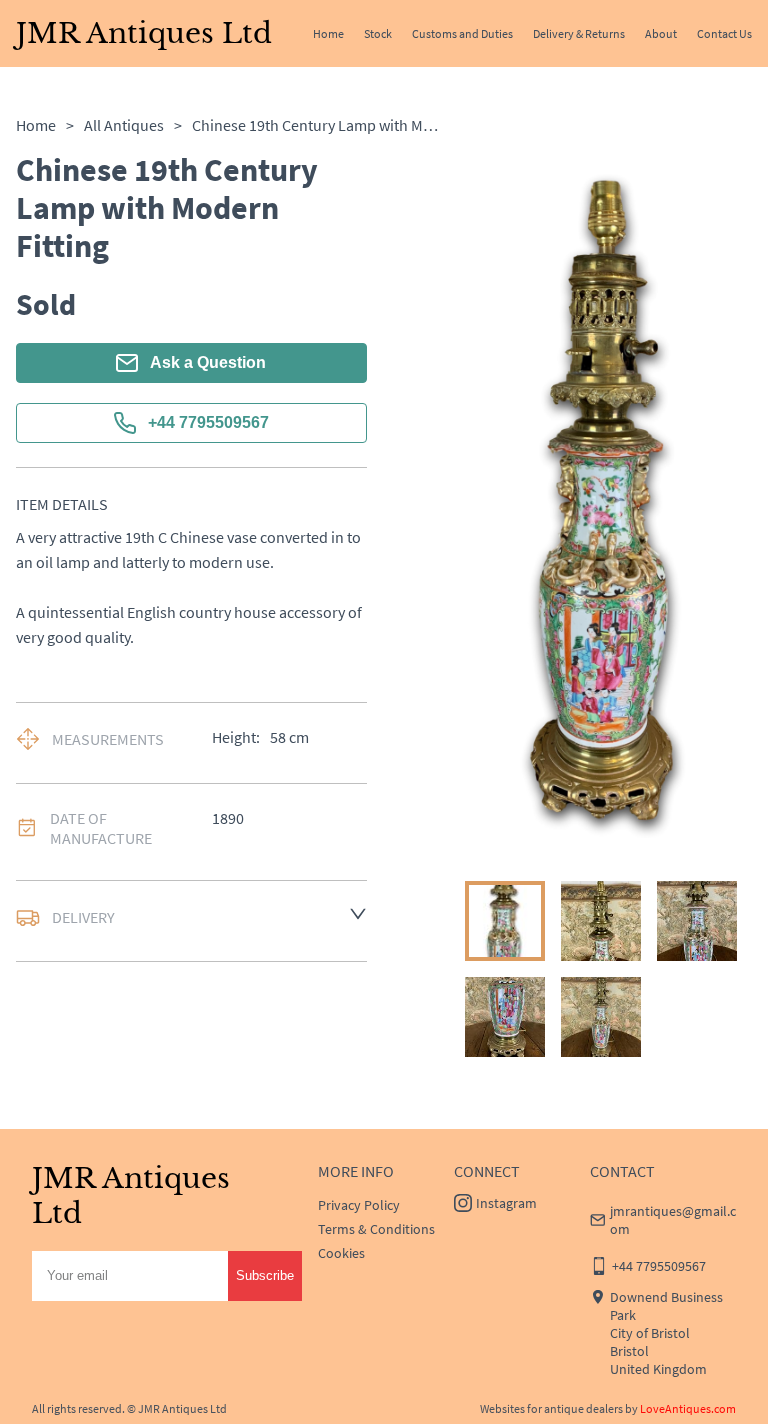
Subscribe (265, 1275)
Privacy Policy (359, 1205)
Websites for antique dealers (551, 1408)
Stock (378, 33)
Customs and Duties (462, 33)
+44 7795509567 (208, 422)
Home (328, 33)
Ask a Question (208, 362)
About (661, 33)
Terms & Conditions (376, 1229)
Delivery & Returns (579, 33)
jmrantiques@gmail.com (673, 1220)
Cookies (341, 1253)
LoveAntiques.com (688, 1408)
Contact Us (724, 33)
